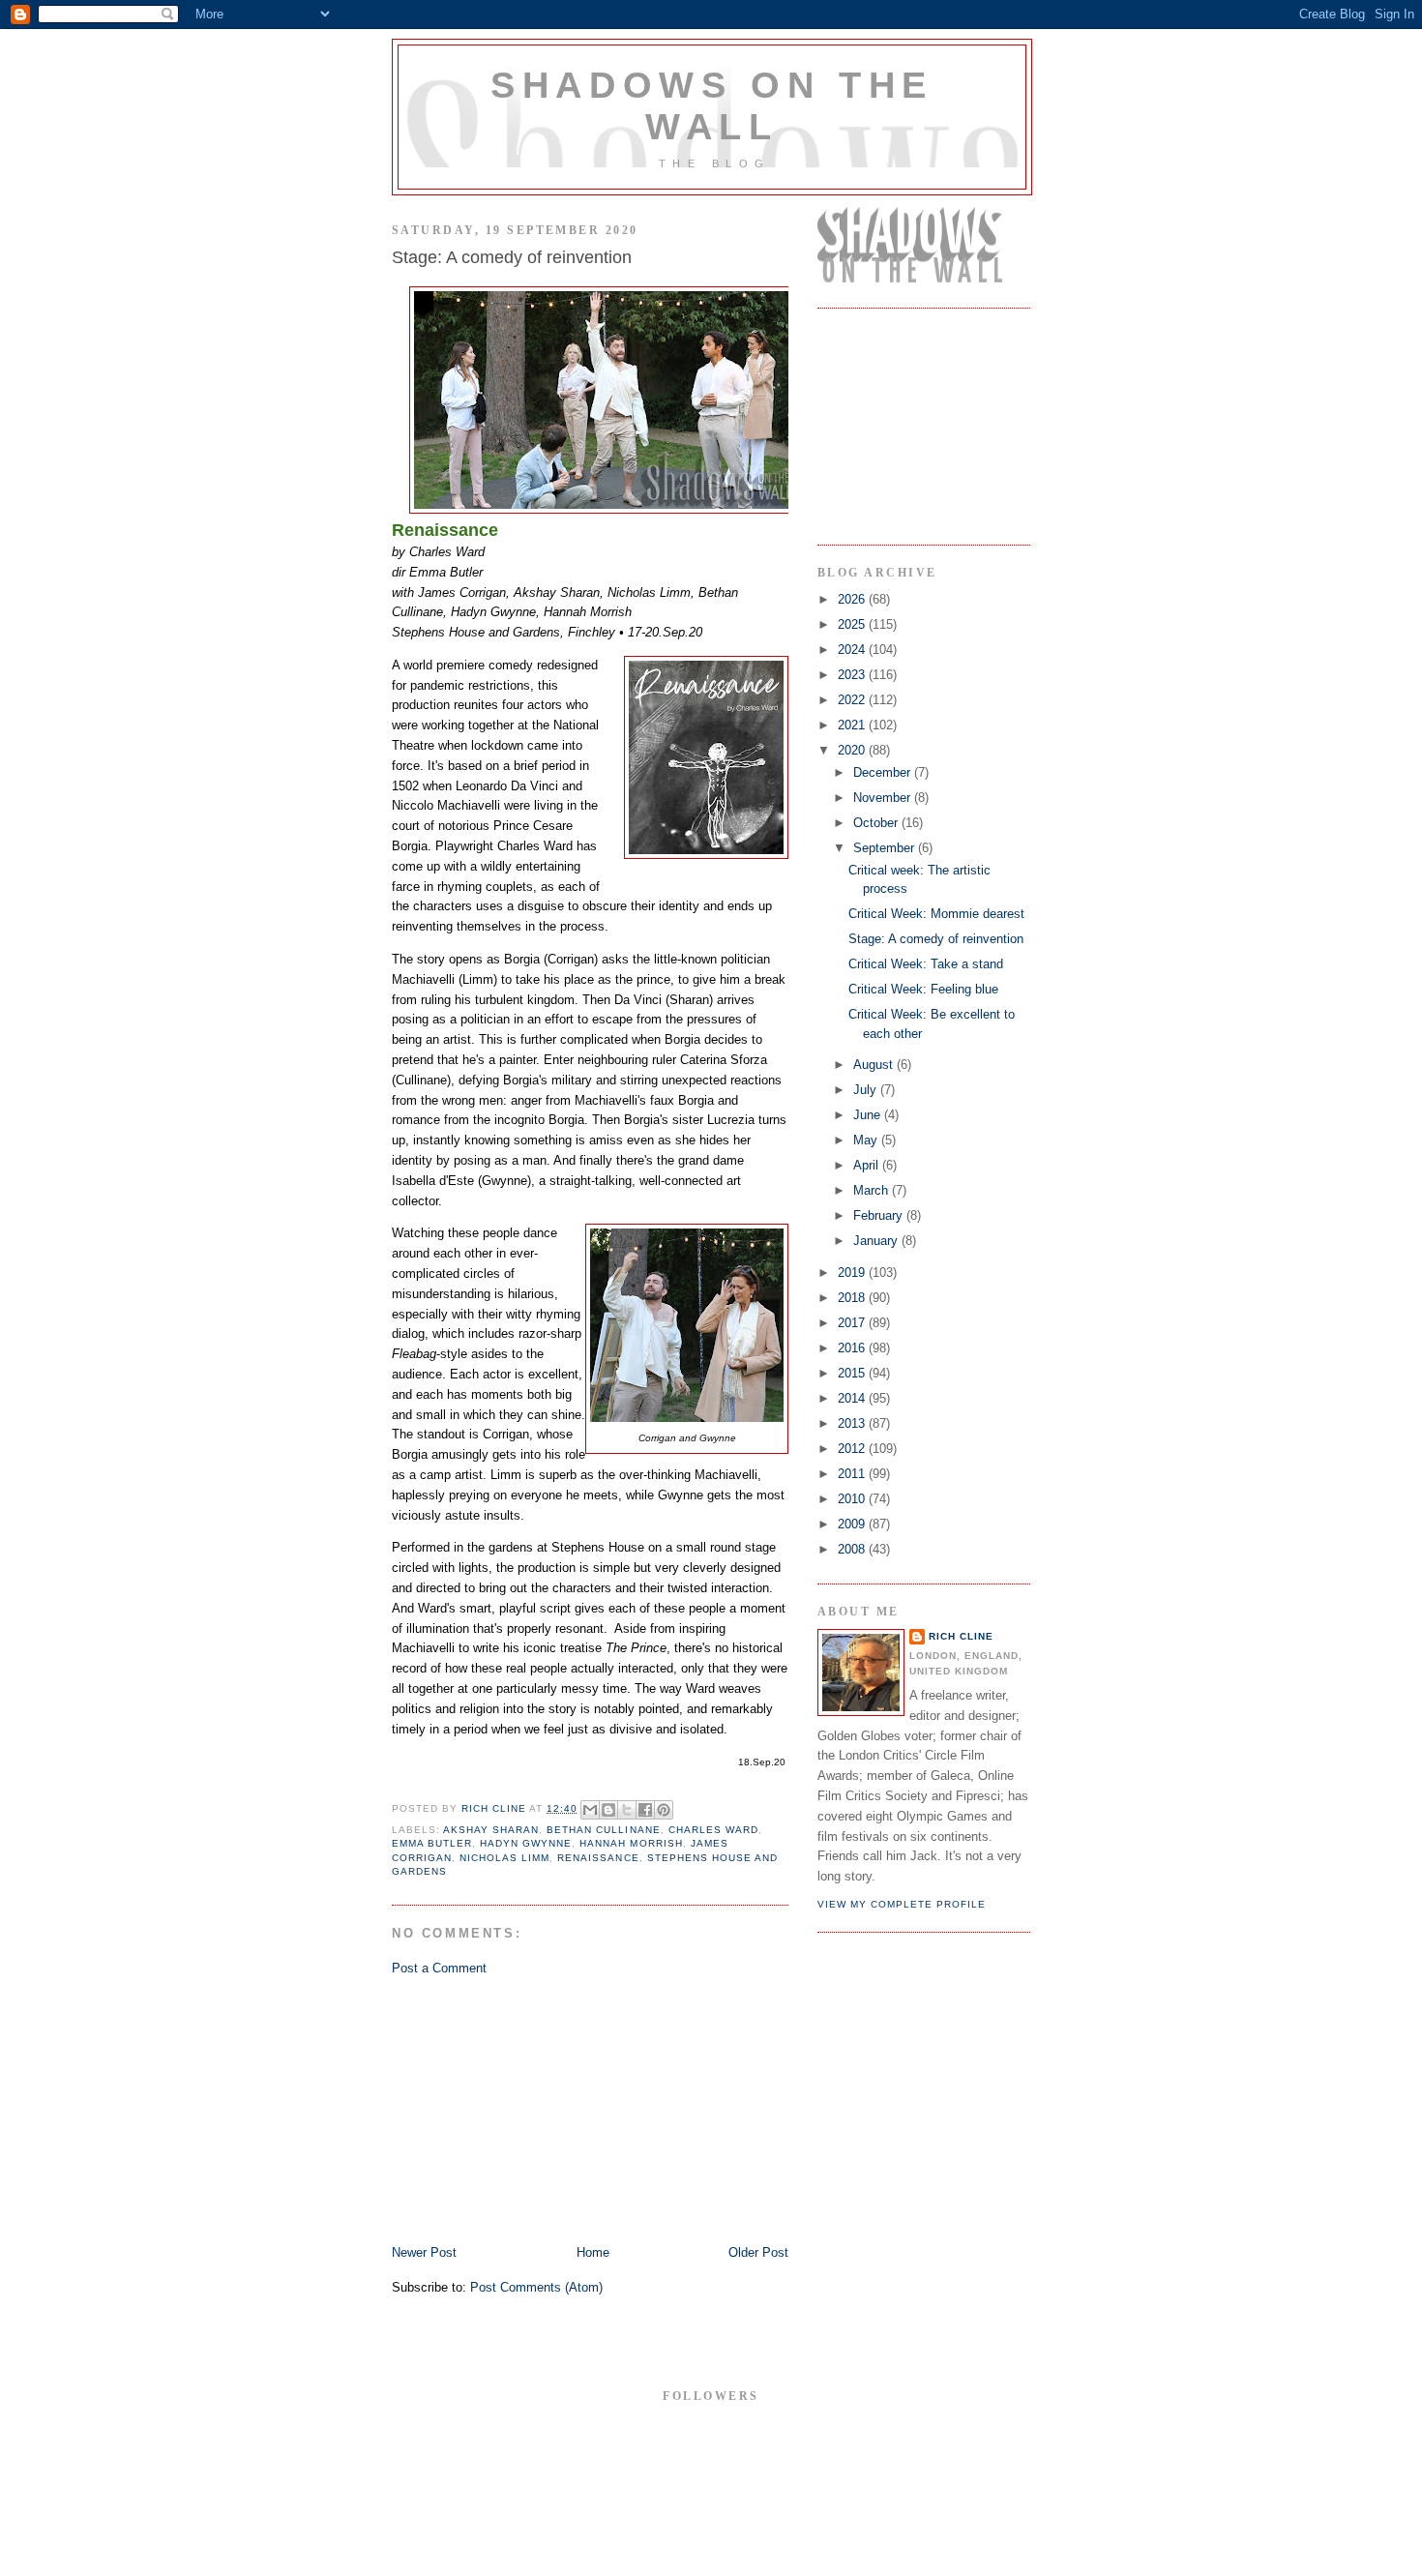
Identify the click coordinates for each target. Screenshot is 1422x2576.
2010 (853, 1499)
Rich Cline (961, 1636)
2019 (853, 1273)
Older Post (758, 2252)
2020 (853, 750)
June (869, 1115)
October (877, 823)
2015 (853, 1373)
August (875, 1065)
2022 (853, 700)
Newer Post (424, 2252)
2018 (853, 1298)
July (867, 1090)
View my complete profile (902, 1904)
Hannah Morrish (631, 1843)
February (880, 1215)
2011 (853, 1474)
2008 (853, 1549)
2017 (853, 1323)
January (877, 1241)
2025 (853, 624)
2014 (853, 1398)
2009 (853, 1524)
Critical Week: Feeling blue (923, 989)
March (873, 1190)
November (884, 798)
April (868, 1165)
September (886, 848)
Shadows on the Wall (712, 106)
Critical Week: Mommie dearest (936, 914)
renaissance (598, 1858)
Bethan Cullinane (603, 1830)
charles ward (713, 1830)
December (884, 772)
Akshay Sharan (491, 1830)
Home (593, 2252)
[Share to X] (627, 1810)
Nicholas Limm (504, 1858)
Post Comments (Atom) (536, 2287)
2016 (853, 1348)
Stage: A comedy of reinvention (936, 939)
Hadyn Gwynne (526, 1843)
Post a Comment (439, 1968)
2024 (853, 650)
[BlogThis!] (608, 1810)
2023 (853, 675)
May (867, 1140)
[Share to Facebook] (645, 1810)
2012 (853, 1449)
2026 (853, 599)
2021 (853, 725)
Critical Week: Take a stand (926, 964)
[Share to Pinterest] (664, 1810)
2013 (853, 1423)
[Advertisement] (537, 2109)
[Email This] (590, 1810)
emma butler (432, 1843)
